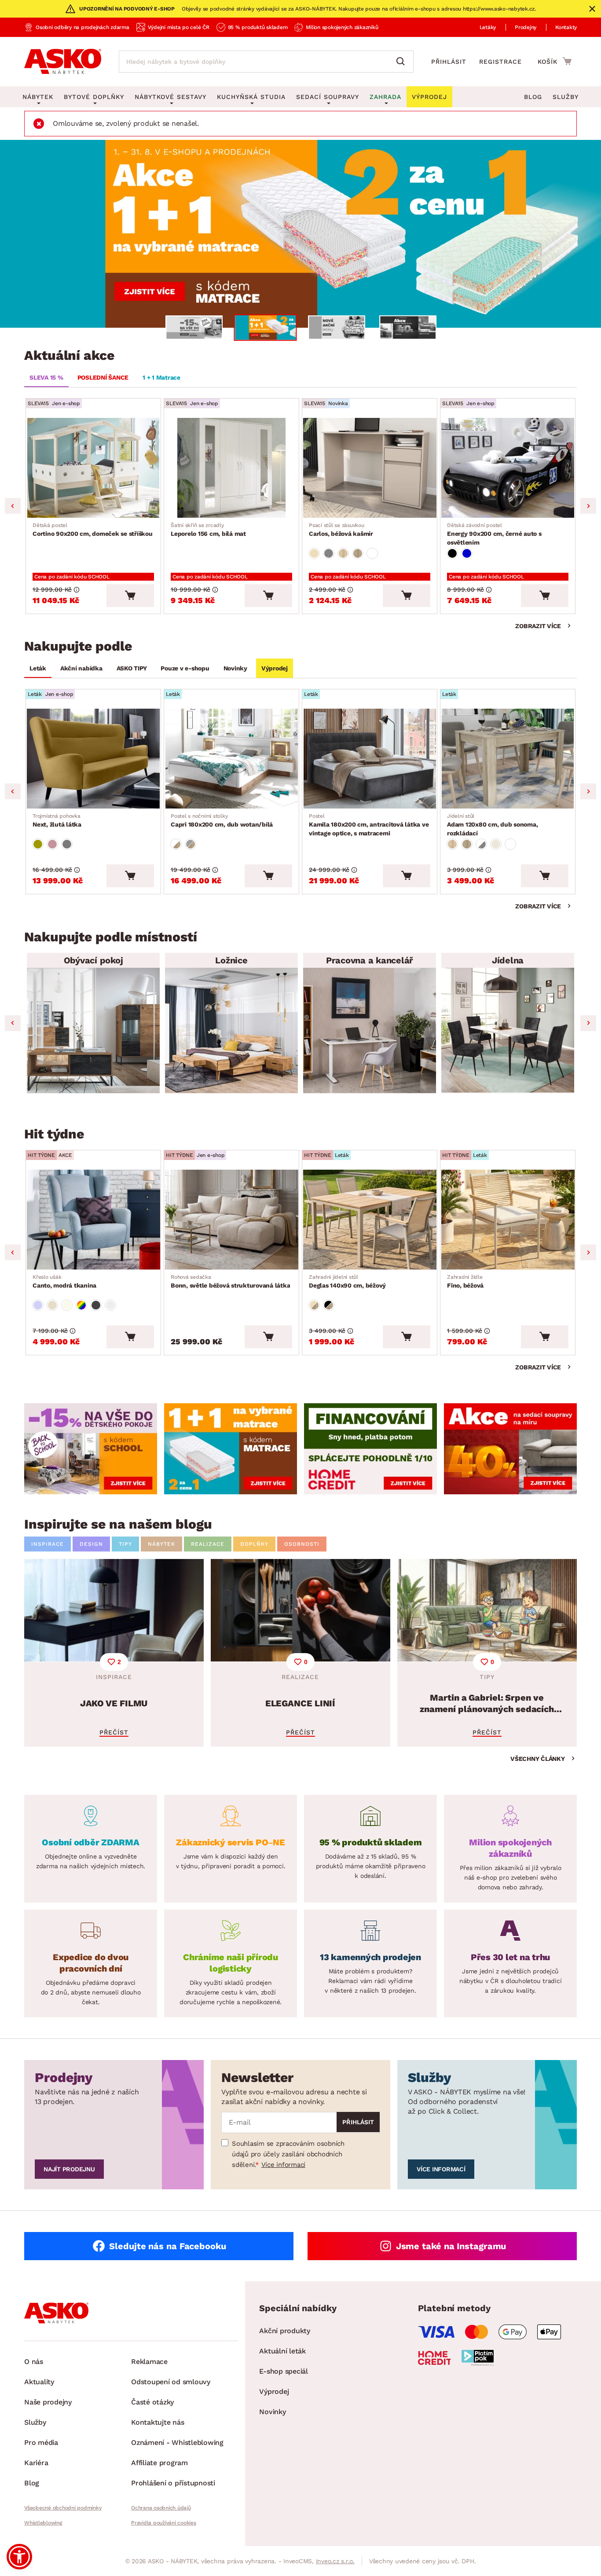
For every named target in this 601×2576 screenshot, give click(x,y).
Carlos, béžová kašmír (341, 530)
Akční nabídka (81, 668)
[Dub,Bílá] (176, 844)
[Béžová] (314, 553)
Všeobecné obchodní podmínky (63, 2508)
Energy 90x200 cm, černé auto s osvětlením (494, 534)
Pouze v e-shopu (185, 668)
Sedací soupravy (328, 97)
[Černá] (452, 553)
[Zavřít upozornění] (592, 9)
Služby (566, 97)
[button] (19, 2557)
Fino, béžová (465, 1281)
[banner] (91, 1449)
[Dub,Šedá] (191, 844)
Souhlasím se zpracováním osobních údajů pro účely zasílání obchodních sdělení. (288, 2154)
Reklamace (149, 2362)
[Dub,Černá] (329, 1305)
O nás (34, 2362)
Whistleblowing (43, 2523)
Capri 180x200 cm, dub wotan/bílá (222, 820)
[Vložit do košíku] (130, 596)
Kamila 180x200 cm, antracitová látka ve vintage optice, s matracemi (369, 825)
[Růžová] (52, 844)
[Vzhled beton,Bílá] (481, 844)
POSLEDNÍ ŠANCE (103, 377)
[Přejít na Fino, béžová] (508, 1220)
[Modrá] (467, 553)
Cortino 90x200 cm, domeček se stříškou (93, 530)
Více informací (284, 2165)
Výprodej (275, 668)
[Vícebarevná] (81, 1305)
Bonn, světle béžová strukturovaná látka (230, 1281)
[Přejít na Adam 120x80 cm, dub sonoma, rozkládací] (508, 759)
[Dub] (343, 553)
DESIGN (91, 1544)
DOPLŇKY (254, 1544)
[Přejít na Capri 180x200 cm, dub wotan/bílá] (231, 759)
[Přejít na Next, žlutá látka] (93, 759)
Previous (13, 506)
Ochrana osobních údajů (161, 2508)
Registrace (500, 62)
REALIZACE (208, 1544)
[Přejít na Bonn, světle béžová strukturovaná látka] (231, 1220)
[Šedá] (67, 844)
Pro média (41, 2442)
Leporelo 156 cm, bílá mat (208, 530)
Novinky (235, 668)
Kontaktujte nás (158, 2422)
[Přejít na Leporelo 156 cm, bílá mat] (231, 468)
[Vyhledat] (403, 62)
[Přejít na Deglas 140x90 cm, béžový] (370, 1220)
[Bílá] (372, 553)
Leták (38, 668)
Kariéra (36, 2463)
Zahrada (385, 97)
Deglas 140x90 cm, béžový (347, 1281)
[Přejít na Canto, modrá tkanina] (93, 1220)
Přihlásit (449, 62)
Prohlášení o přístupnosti (173, 2483)
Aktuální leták (282, 2351)
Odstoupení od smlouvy (171, 2382)
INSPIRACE (48, 1544)
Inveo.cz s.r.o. (335, 2561)
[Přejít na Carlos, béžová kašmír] (370, 468)
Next (588, 506)
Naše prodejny (48, 2402)
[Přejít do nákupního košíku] (555, 61)
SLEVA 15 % (46, 377)
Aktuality (39, 2382)
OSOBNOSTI (302, 1544)
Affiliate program (159, 2463)
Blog (533, 97)
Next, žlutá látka (57, 820)
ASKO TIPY (132, 668)
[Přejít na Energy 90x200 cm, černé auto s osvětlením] (508, 468)
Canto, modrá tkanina (64, 1281)
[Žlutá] (38, 844)
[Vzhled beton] (329, 553)
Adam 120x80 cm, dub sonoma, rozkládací (492, 825)
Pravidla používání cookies (164, 2523)
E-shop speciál (284, 2371)
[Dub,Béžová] (314, 1305)
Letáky (488, 27)
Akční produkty (285, 2331)
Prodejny (526, 27)
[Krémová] (67, 1305)
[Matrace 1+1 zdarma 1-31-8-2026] (300, 234)
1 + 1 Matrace (161, 377)
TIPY (125, 1544)
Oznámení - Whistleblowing (177, 2442)
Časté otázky (152, 2402)
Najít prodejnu (69, 2169)
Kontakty (566, 27)
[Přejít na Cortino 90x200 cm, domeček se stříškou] (93, 468)
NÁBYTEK (161, 1544)
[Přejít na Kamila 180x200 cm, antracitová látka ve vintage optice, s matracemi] (370, 759)
